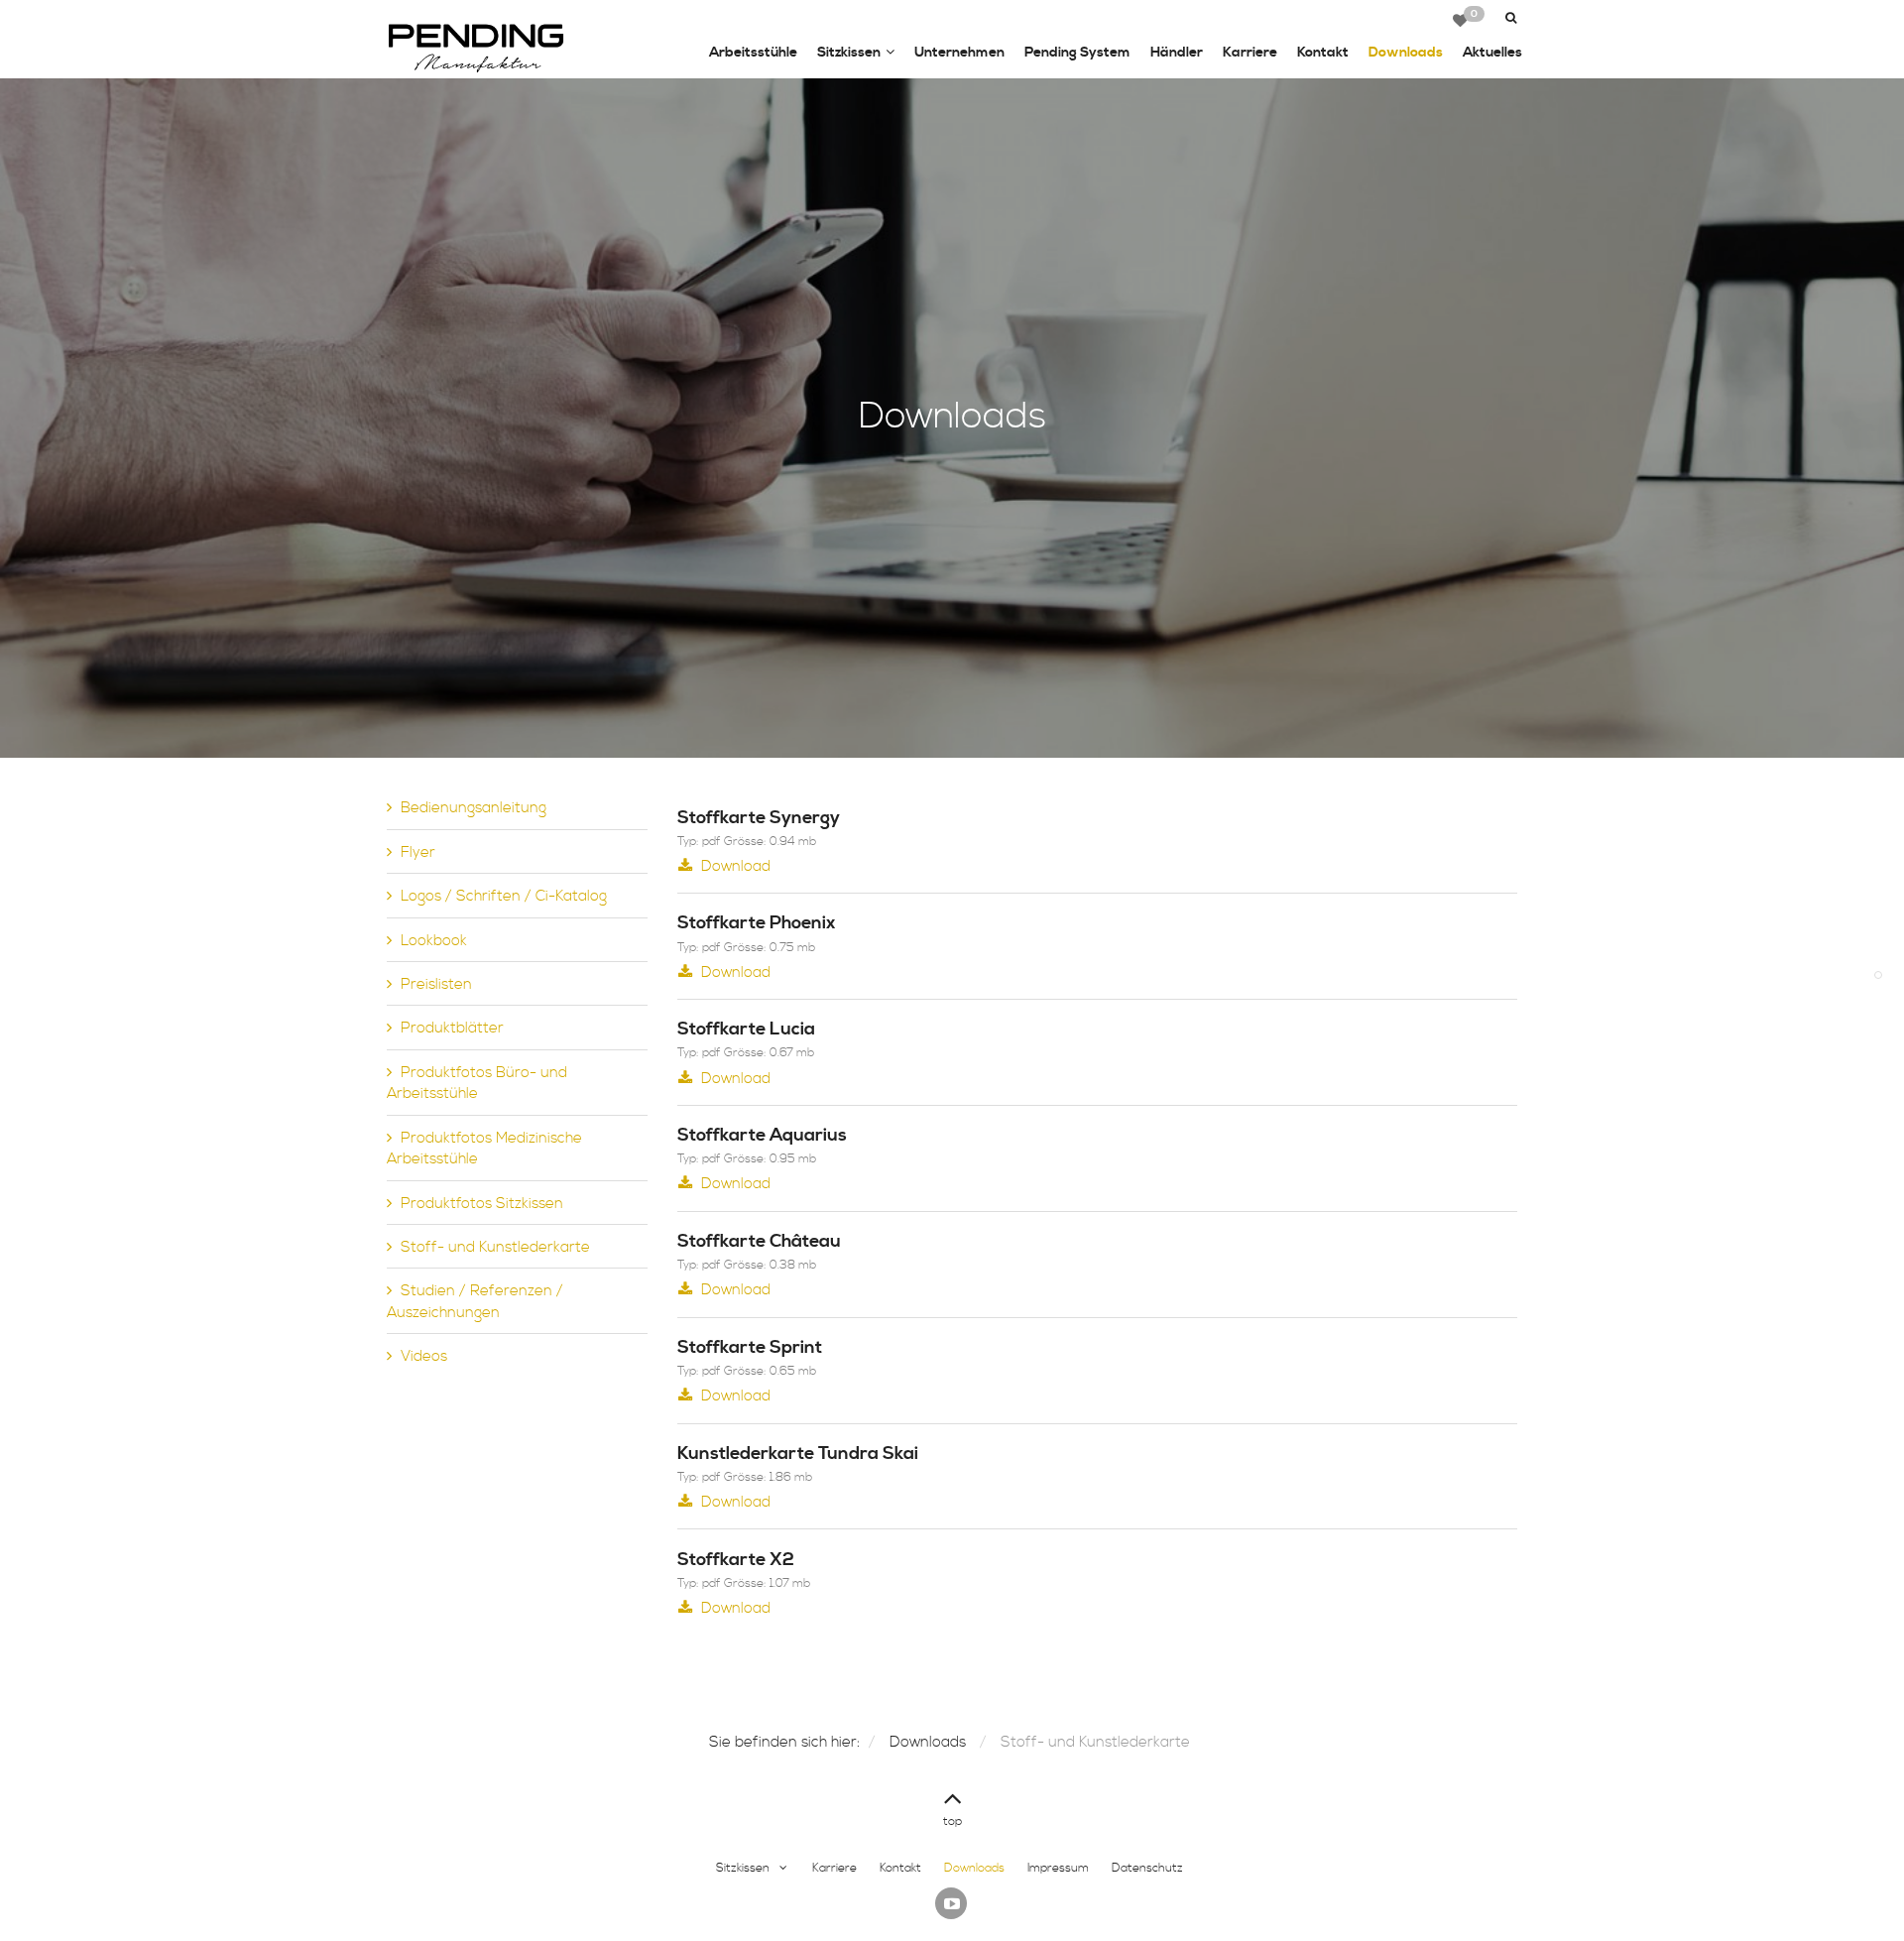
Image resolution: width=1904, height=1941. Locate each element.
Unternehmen (959, 53)
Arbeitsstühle (753, 53)
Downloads (1406, 53)
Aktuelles (1492, 53)
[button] (1509, 18)
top (952, 1821)
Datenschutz (1147, 1868)
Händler (1177, 53)
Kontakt (1323, 53)
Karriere (1250, 53)
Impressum (1058, 1868)
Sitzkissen (849, 53)
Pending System (1077, 53)
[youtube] (951, 1903)
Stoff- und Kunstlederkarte (1095, 1742)
